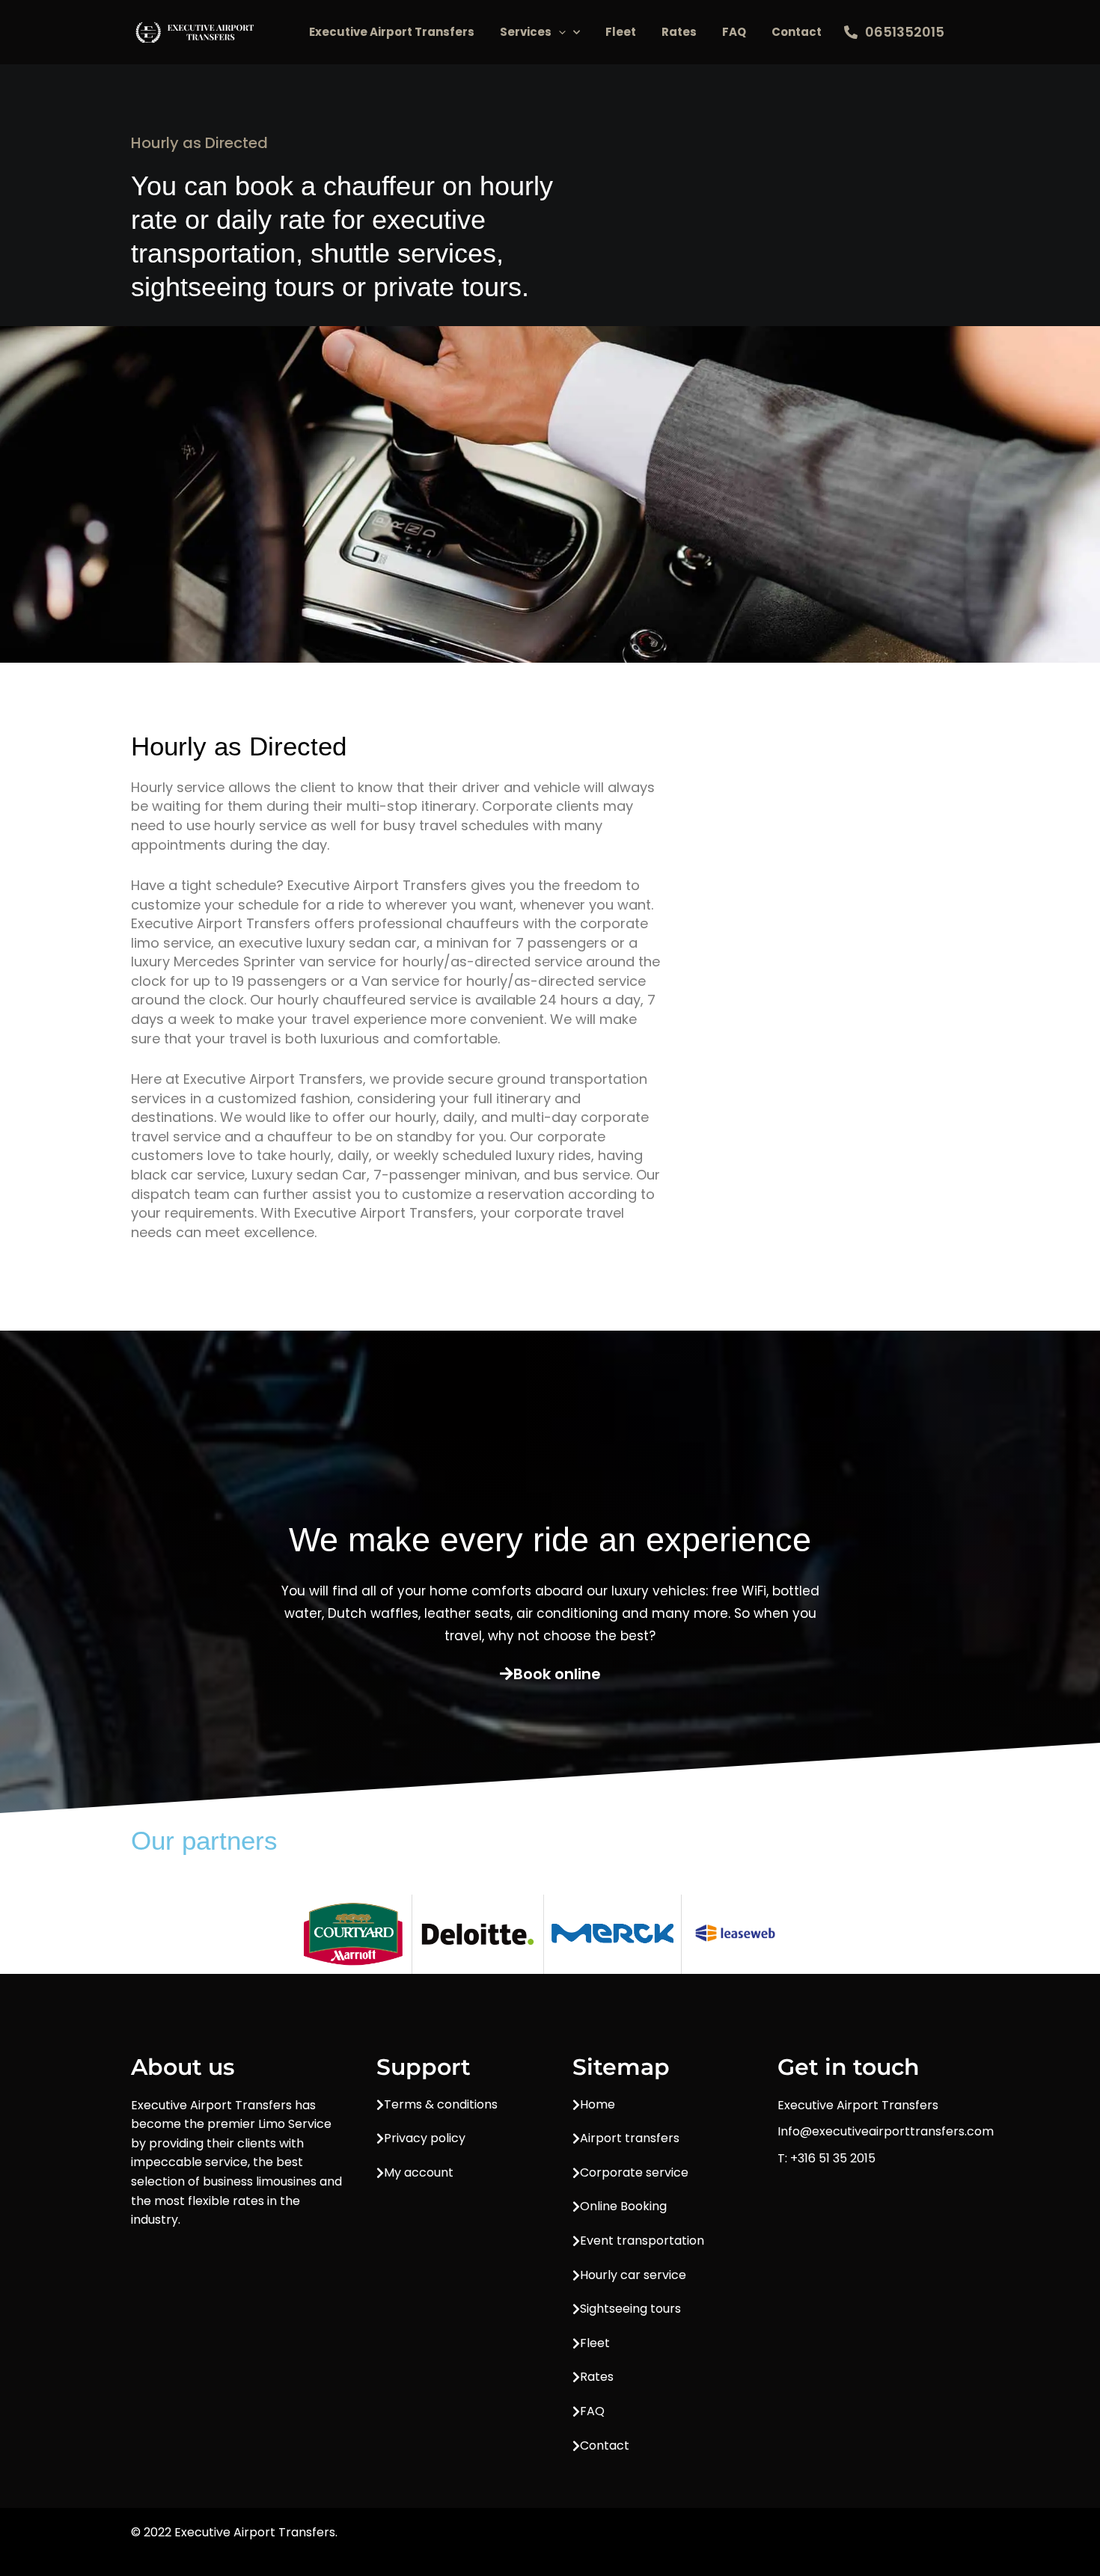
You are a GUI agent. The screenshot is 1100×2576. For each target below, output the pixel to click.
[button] (559, 32)
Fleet (621, 32)
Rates (679, 32)
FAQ (734, 32)
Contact (797, 32)
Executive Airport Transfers (392, 32)
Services (526, 32)
